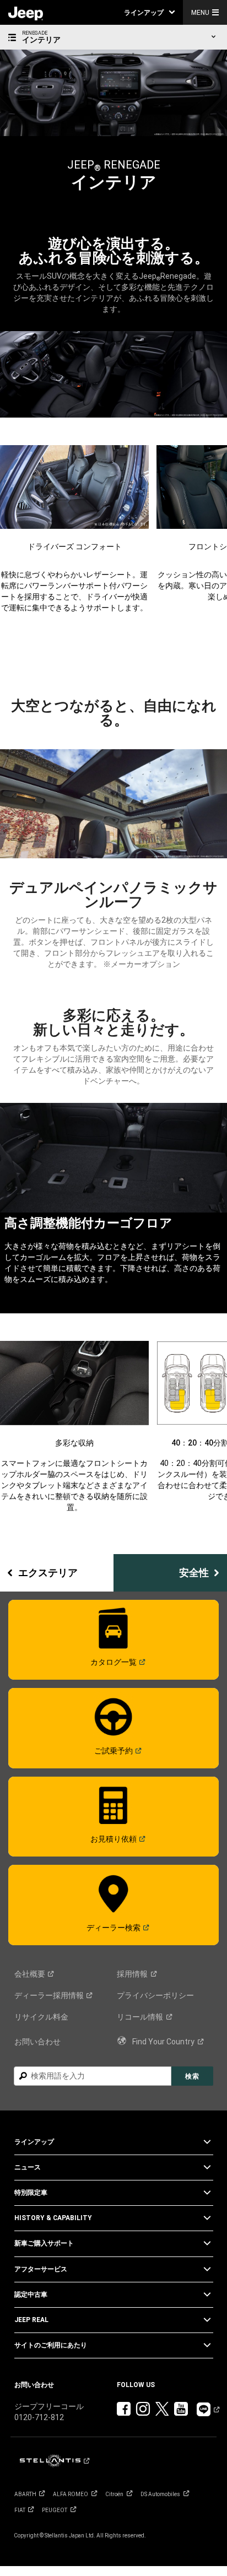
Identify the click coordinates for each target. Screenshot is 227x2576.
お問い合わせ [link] (37, 2042)
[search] (93, 2076)
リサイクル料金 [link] (41, 2017)
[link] (26, 13)
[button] (149, 12)
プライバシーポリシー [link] (155, 1995)
